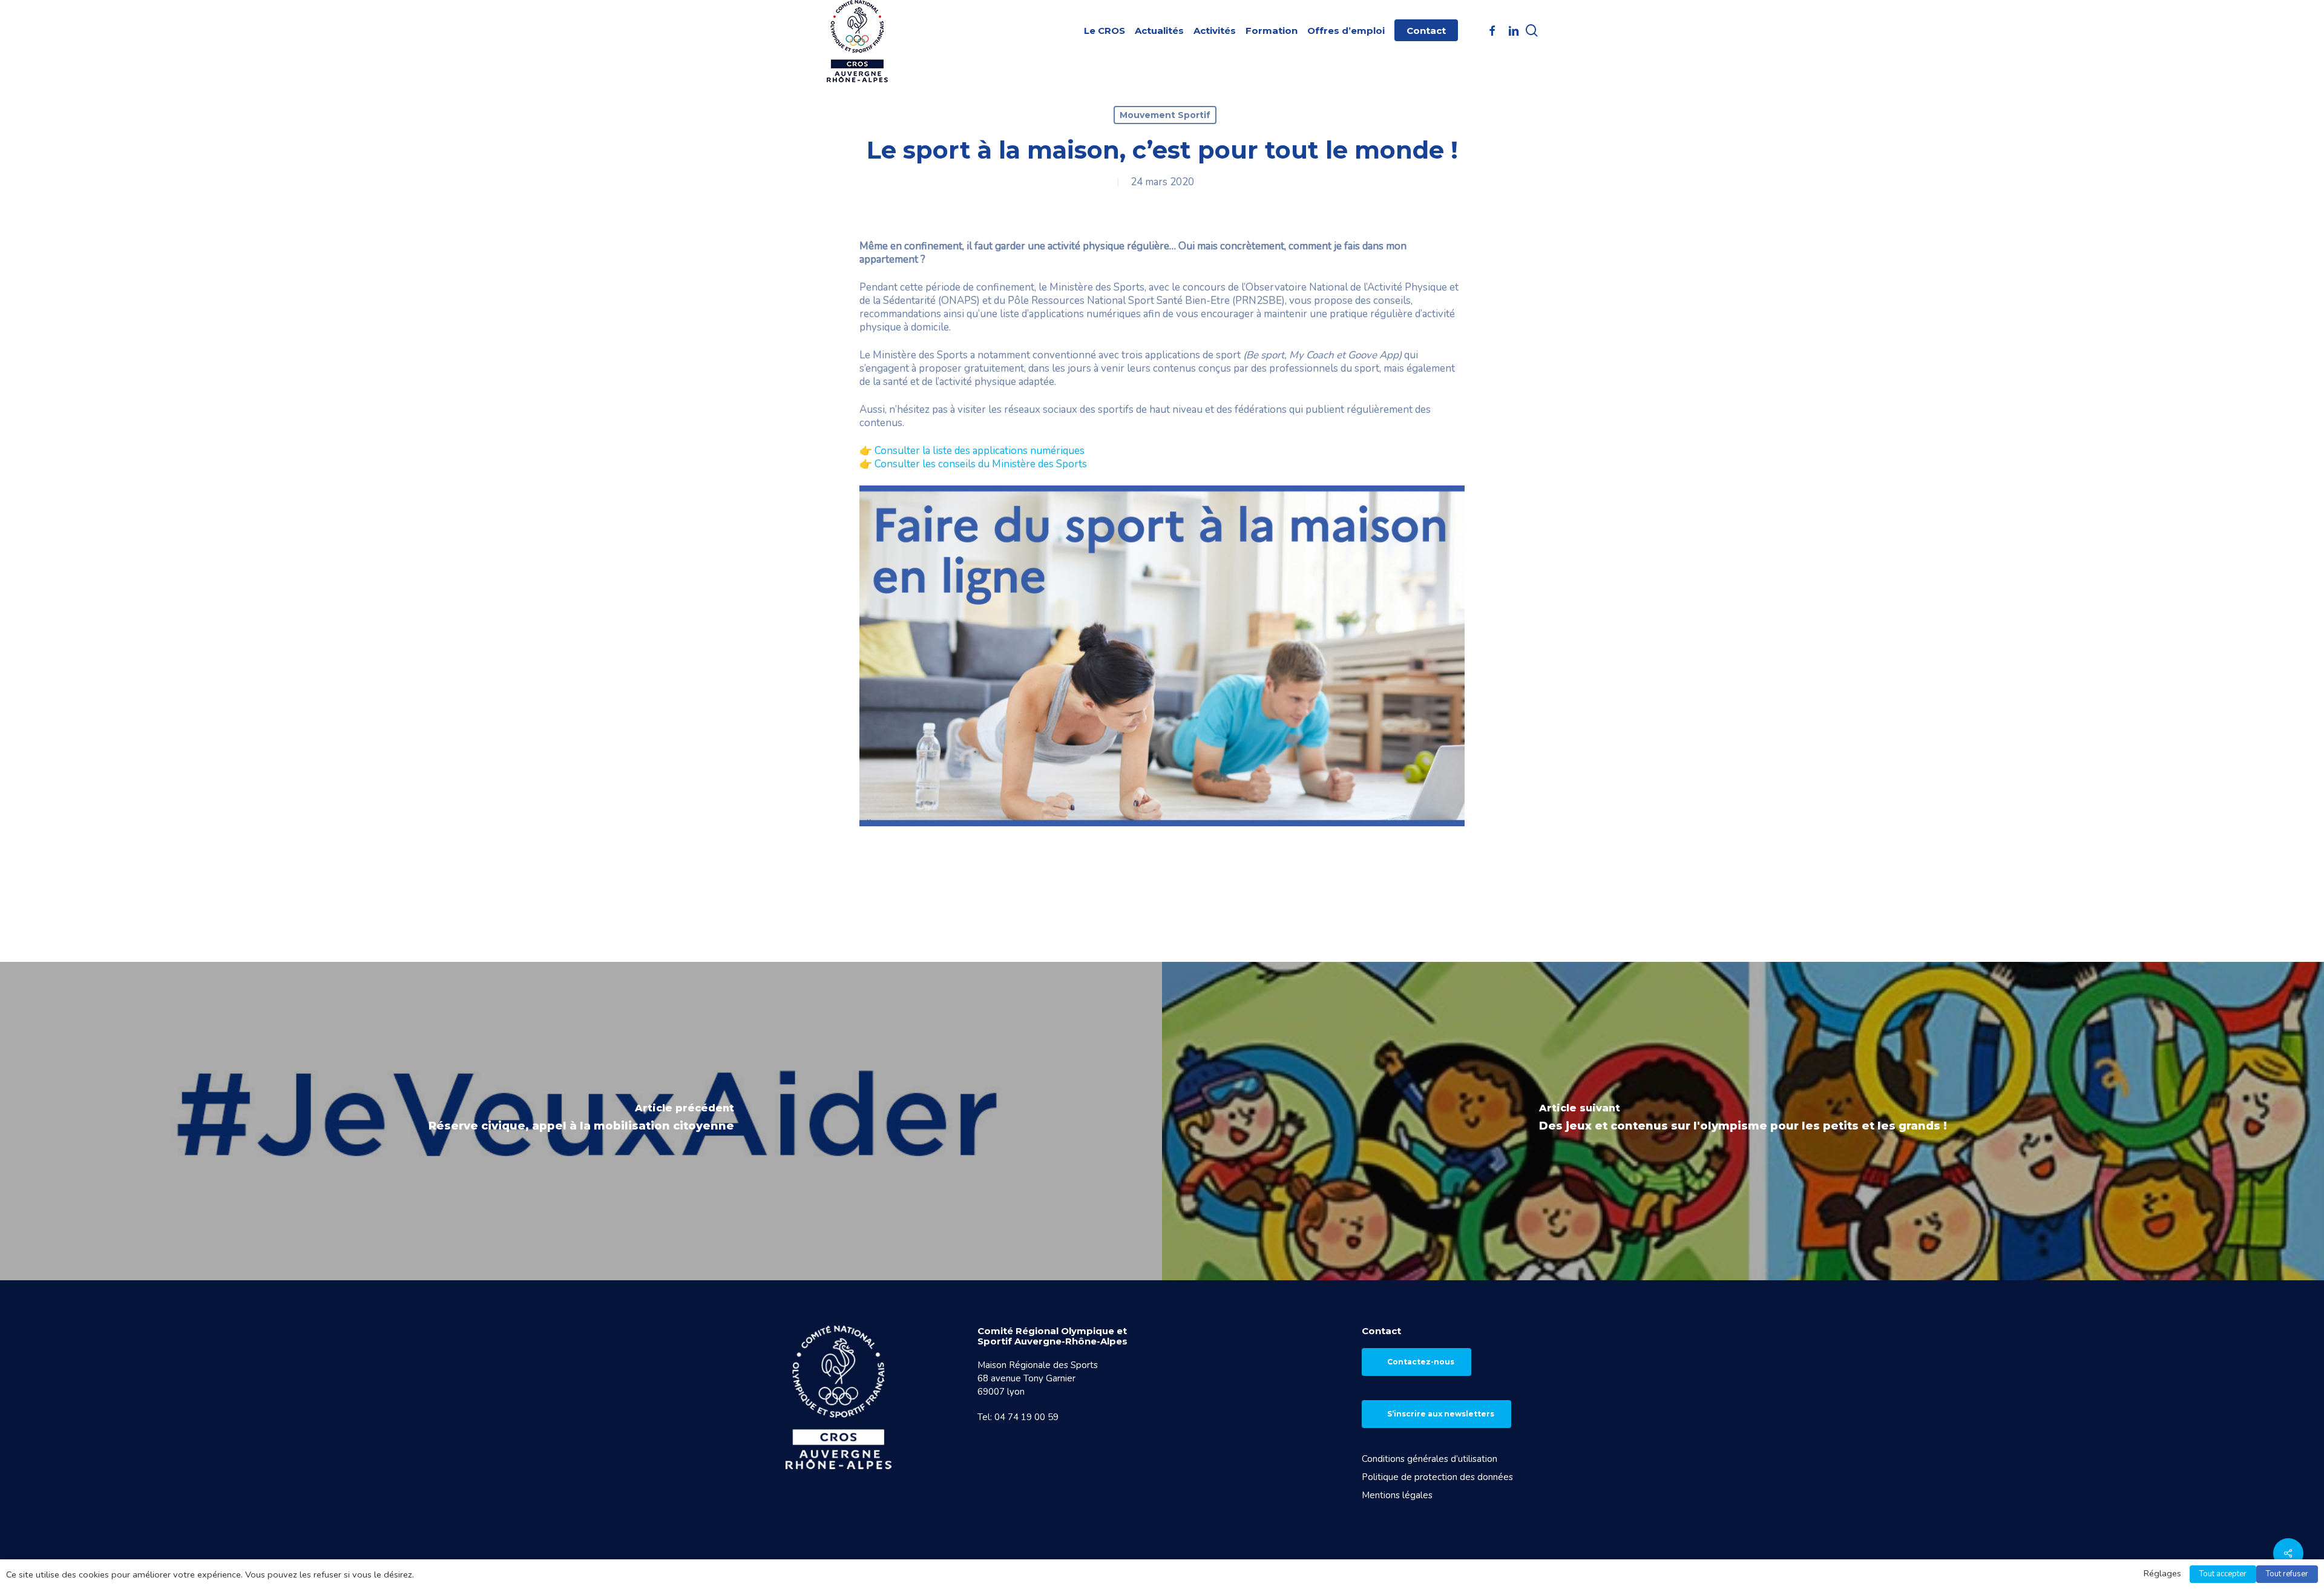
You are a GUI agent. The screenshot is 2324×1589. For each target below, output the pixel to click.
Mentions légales (1397, 1495)
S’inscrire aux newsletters (1441, 1414)
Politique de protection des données (1437, 1477)
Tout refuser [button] (2287, 1574)
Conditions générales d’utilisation (1430, 1459)
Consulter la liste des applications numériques (980, 451)
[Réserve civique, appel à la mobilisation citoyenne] (581, 1121)
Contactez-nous (1421, 1362)
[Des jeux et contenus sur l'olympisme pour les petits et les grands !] (1743, 1121)
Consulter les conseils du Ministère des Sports (981, 464)
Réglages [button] (2162, 1573)
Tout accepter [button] (2223, 1574)
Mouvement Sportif (1165, 115)
